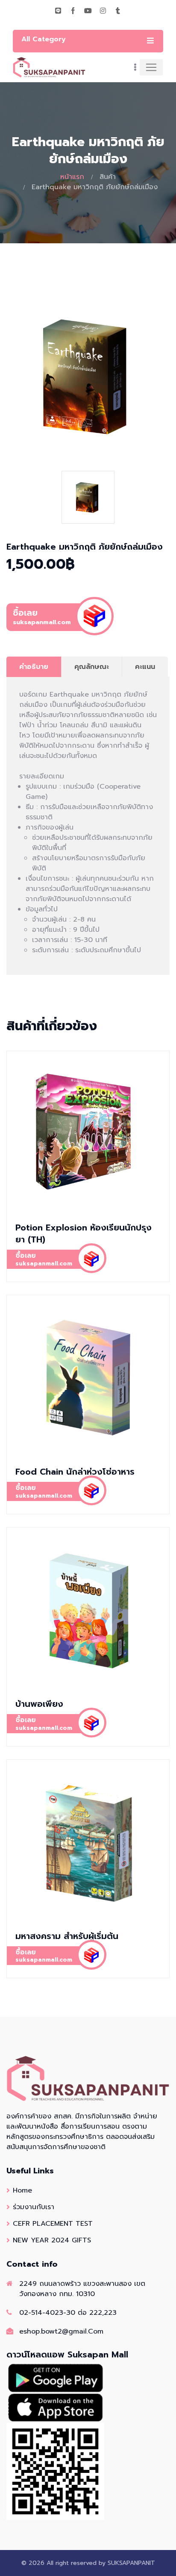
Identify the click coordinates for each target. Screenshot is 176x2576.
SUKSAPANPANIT (131, 2563)
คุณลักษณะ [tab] (92, 667)
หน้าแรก (72, 177)
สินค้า (108, 177)
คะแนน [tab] (145, 667)
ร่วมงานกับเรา (34, 2207)
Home (22, 2190)
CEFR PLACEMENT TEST (53, 2224)
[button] (88, 766)
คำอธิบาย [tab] (34, 667)
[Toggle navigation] (151, 67)
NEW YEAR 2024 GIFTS (52, 2240)
